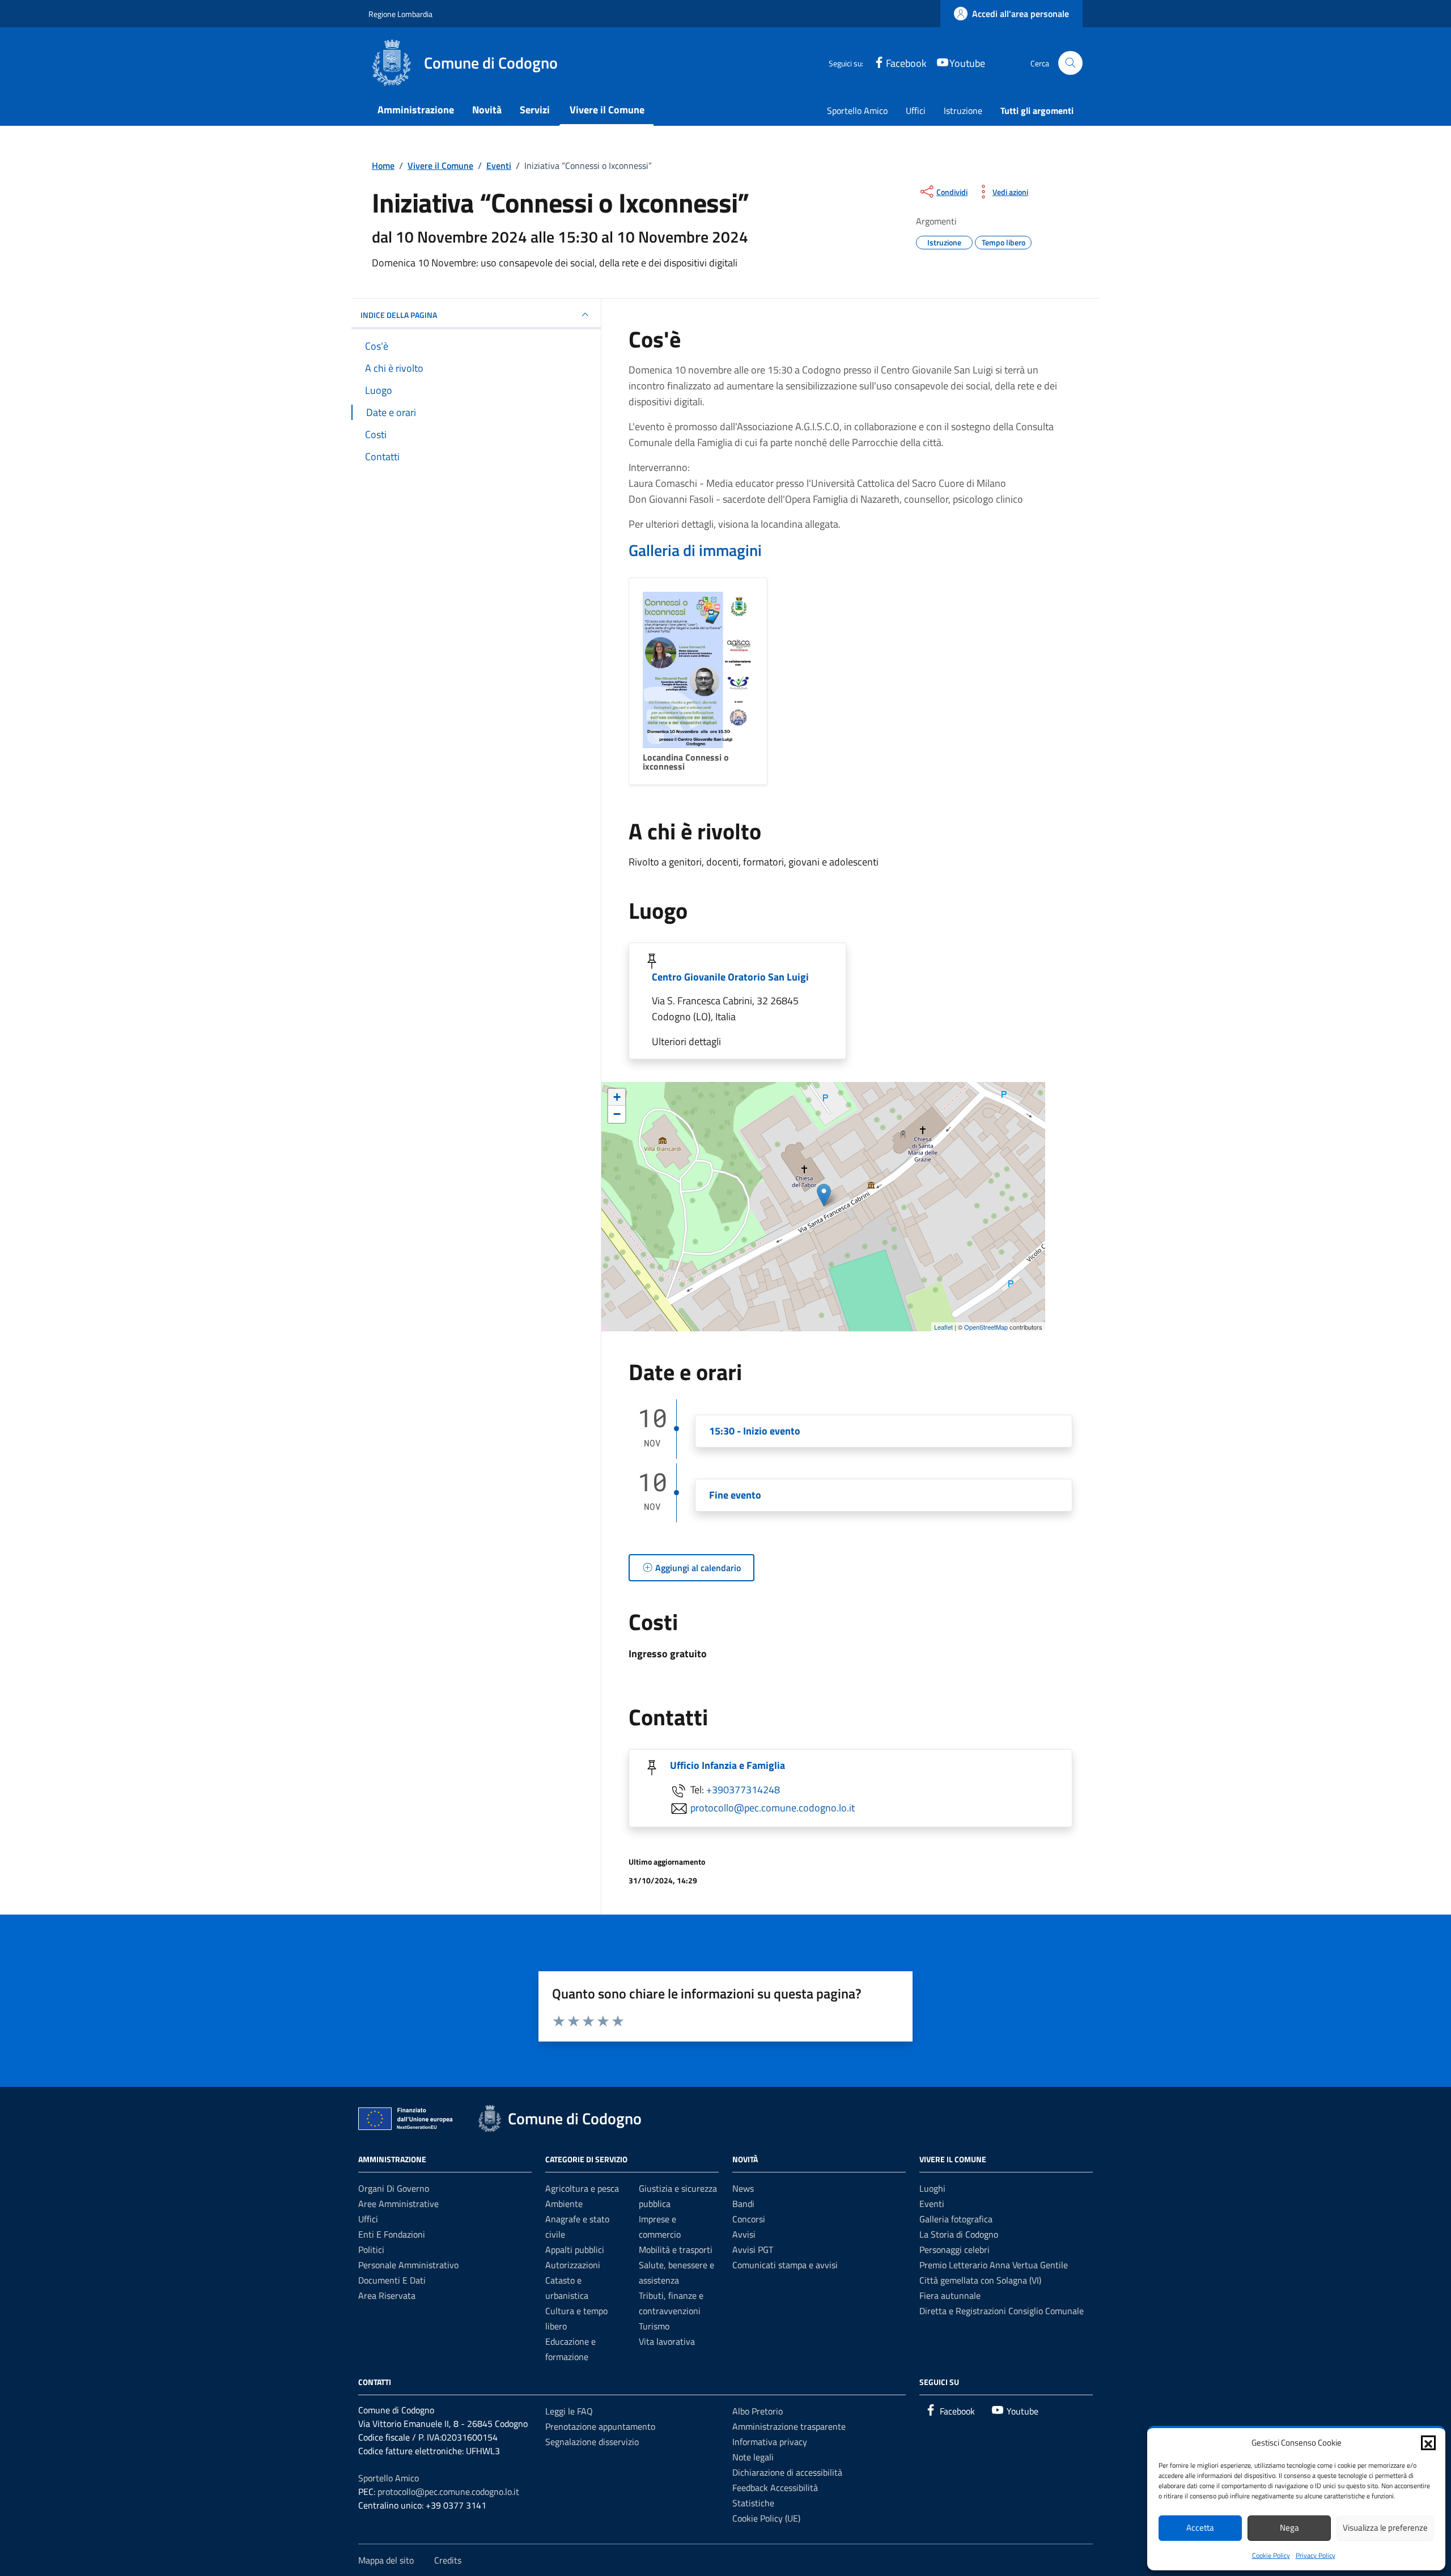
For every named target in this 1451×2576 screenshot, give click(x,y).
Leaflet (943, 1327)
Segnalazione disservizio (592, 2442)
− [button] (617, 1114)
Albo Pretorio (758, 2411)
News (743, 2188)
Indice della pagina (399, 315)
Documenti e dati (392, 2280)
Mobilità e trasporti (676, 2250)
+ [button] (617, 1097)
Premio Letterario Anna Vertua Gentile (994, 2265)
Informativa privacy (770, 2442)
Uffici (916, 111)
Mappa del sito (386, 2560)
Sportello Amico (857, 111)
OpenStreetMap (986, 1327)
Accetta (1200, 2528)
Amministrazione (416, 110)
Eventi (932, 2204)
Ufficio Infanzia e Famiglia (727, 1765)
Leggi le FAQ (569, 2411)
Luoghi (932, 2188)
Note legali (753, 2457)
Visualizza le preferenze (1385, 2528)
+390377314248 (743, 1790)
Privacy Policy (1316, 2555)
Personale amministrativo (408, 2265)
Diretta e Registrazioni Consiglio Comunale (1002, 2311)
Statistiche (753, 2503)
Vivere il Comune (607, 110)
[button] (1428, 2443)
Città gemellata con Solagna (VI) (980, 2280)
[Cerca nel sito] (1070, 63)
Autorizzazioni (573, 2265)
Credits (448, 2560)
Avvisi (744, 2234)
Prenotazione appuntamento (600, 2426)
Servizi (535, 110)
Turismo (654, 2326)
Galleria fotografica (956, 2219)
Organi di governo (394, 2188)
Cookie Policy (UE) (766, 2518)
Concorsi (749, 2219)
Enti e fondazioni (392, 2234)
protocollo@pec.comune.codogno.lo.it (773, 1808)
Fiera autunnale (950, 2295)
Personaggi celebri (954, 2250)
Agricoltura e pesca (582, 2188)
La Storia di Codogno (959, 2234)
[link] (1011, 14)
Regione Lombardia (400, 14)
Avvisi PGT (753, 2250)
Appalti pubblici (575, 2250)
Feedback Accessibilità (775, 2488)
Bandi (743, 2204)
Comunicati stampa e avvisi (785, 2265)
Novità (487, 110)
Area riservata (387, 2295)
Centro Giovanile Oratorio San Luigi (730, 977)
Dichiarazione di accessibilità (787, 2472)
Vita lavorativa (667, 2341)
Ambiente (564, 2204)
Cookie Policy (1271, 2555)
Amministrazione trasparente (789, 2426)
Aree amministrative (398, 2204)
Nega (1289, 2528)
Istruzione (963, 111)
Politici (371, 2250)
